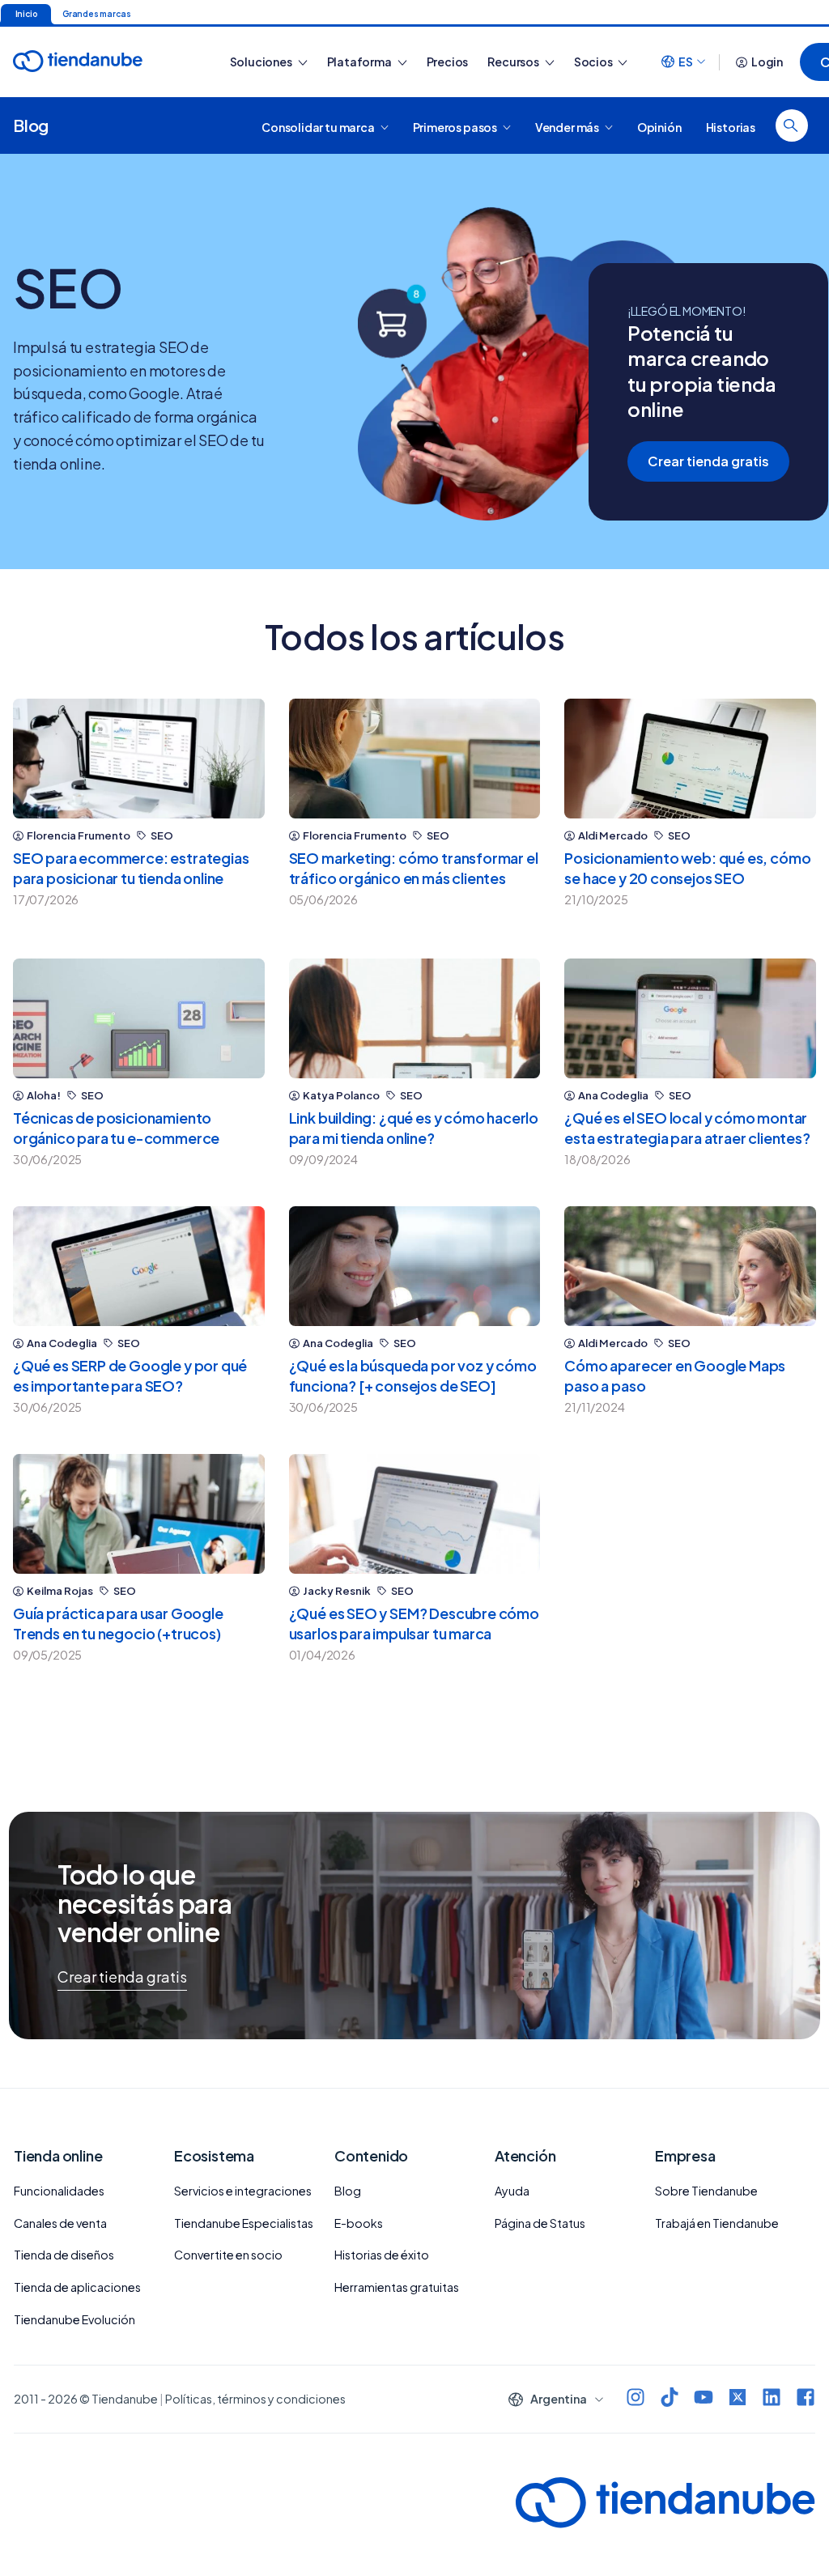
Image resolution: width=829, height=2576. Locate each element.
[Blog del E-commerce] (104, 62)
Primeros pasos (456, 126)
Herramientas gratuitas (397, 2287)
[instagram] (636, 2399)
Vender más (568, 126)
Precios (448, 62)
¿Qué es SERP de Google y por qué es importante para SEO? (130, 1375)
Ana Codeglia (613, 1096)
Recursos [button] (514, 62)
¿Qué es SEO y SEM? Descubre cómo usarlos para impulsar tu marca (414, 1623)
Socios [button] (594, 62)
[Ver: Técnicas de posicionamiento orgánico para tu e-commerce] (139, 1018)
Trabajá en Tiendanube (717, 2223)
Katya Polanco (341, 1096)
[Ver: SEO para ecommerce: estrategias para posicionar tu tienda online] (139, 759)
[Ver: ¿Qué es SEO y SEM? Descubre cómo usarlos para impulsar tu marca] (415, 1514)
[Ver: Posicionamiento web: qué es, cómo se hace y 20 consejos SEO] (690, 759)
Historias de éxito (382, 2255)
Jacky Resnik (337, 1591)
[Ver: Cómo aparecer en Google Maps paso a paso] (690, 1266)
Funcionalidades (59, 2191)
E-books (359, 2223)
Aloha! (44, 1096)
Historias (731, 126)
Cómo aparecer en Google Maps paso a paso (675, 1375)
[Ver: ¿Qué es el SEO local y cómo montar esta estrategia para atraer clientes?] (690, 1018)
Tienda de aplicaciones (77, 2287)
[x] (738, 2399)
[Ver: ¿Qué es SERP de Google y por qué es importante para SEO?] (139, 1266)
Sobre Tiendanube (706, 2191)
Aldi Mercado (613, 836)
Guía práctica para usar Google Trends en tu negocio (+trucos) (118, 1623)
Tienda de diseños (64, 2255)
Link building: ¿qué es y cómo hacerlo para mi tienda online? (414, 1128)
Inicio (26, 14)
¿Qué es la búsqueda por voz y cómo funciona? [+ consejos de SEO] (413, 1375)
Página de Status (540, 2223)
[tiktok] (670, 2399)
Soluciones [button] (262, 62)
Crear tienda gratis (708, 461)
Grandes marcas (96, 14)
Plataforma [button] (360, 62)
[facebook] (806, 2399)
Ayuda (512, 2191)
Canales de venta (60, 2223)
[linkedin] (772, 2399)
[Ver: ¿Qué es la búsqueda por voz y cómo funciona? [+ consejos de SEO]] (415, 1266)
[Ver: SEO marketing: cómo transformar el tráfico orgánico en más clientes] (415, 759)
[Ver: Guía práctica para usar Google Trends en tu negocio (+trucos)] (139, 1514)
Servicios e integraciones (243, 2191)
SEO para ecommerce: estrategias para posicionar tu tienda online (131, 868)
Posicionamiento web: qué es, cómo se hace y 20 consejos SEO (687, 868)
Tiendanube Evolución (74, 2319)
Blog (31, 125)
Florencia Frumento (79, 836)
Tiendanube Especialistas (244, 2223)
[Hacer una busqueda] (792, 125)
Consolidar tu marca (319, 126)
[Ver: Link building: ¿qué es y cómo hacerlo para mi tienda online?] (415, 1018)
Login (767, 62)
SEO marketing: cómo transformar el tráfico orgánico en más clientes (414, 868)
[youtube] (704, 2399)
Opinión (659, 126)
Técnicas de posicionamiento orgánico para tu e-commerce (116, 1128)
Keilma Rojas (60, 1591)
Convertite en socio (228, 2255)
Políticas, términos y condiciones (255, 2399)
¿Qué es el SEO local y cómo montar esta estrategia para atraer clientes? (687, 1128)
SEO (162, 836)
